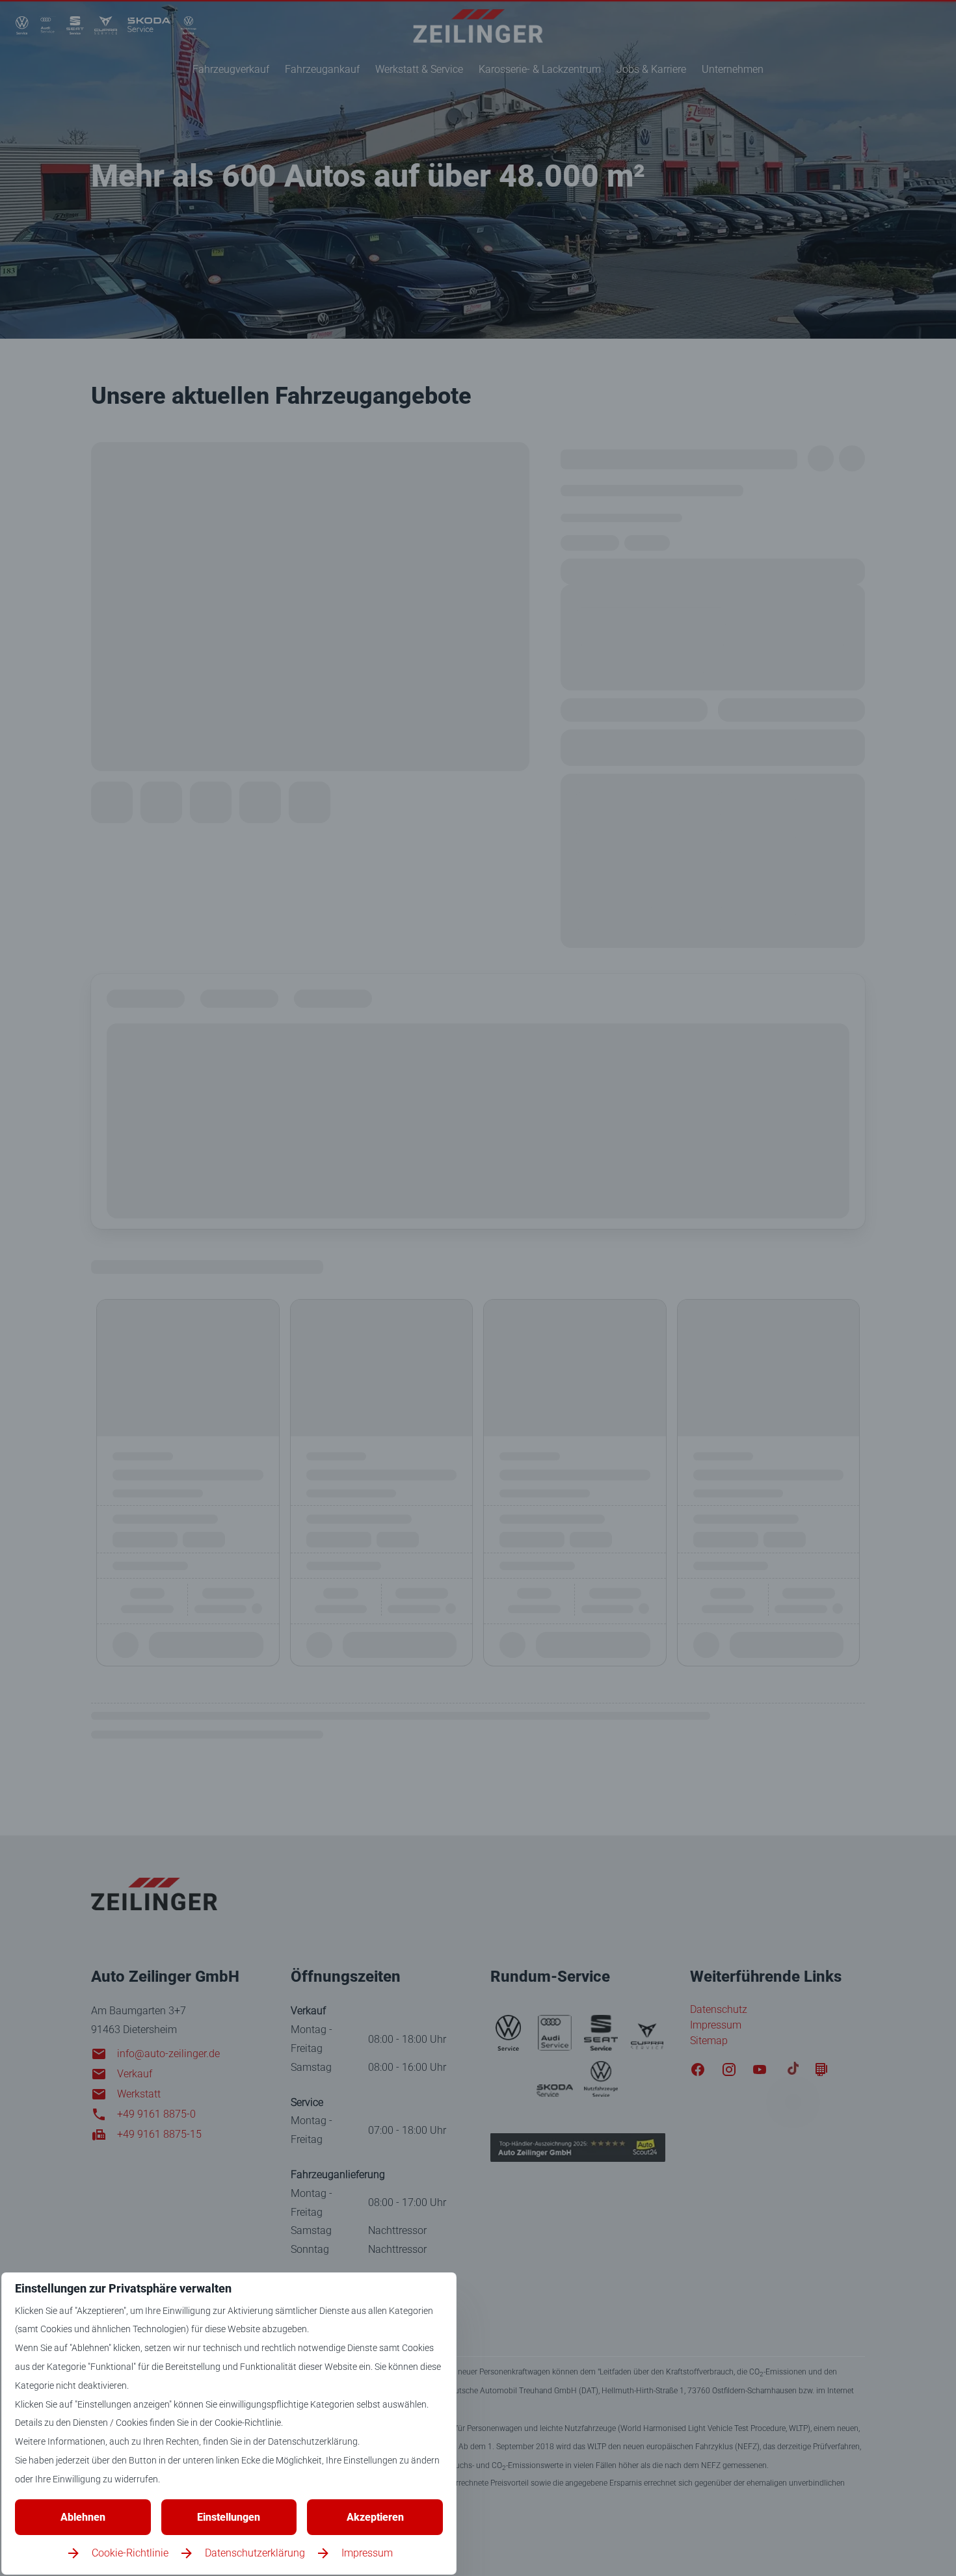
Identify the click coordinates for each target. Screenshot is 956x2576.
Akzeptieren (375, 2517)
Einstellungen (229, 2517)
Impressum (367, 2553)
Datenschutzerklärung (255, 2553)
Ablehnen (83, 2517)
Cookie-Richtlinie (130, 2553)
